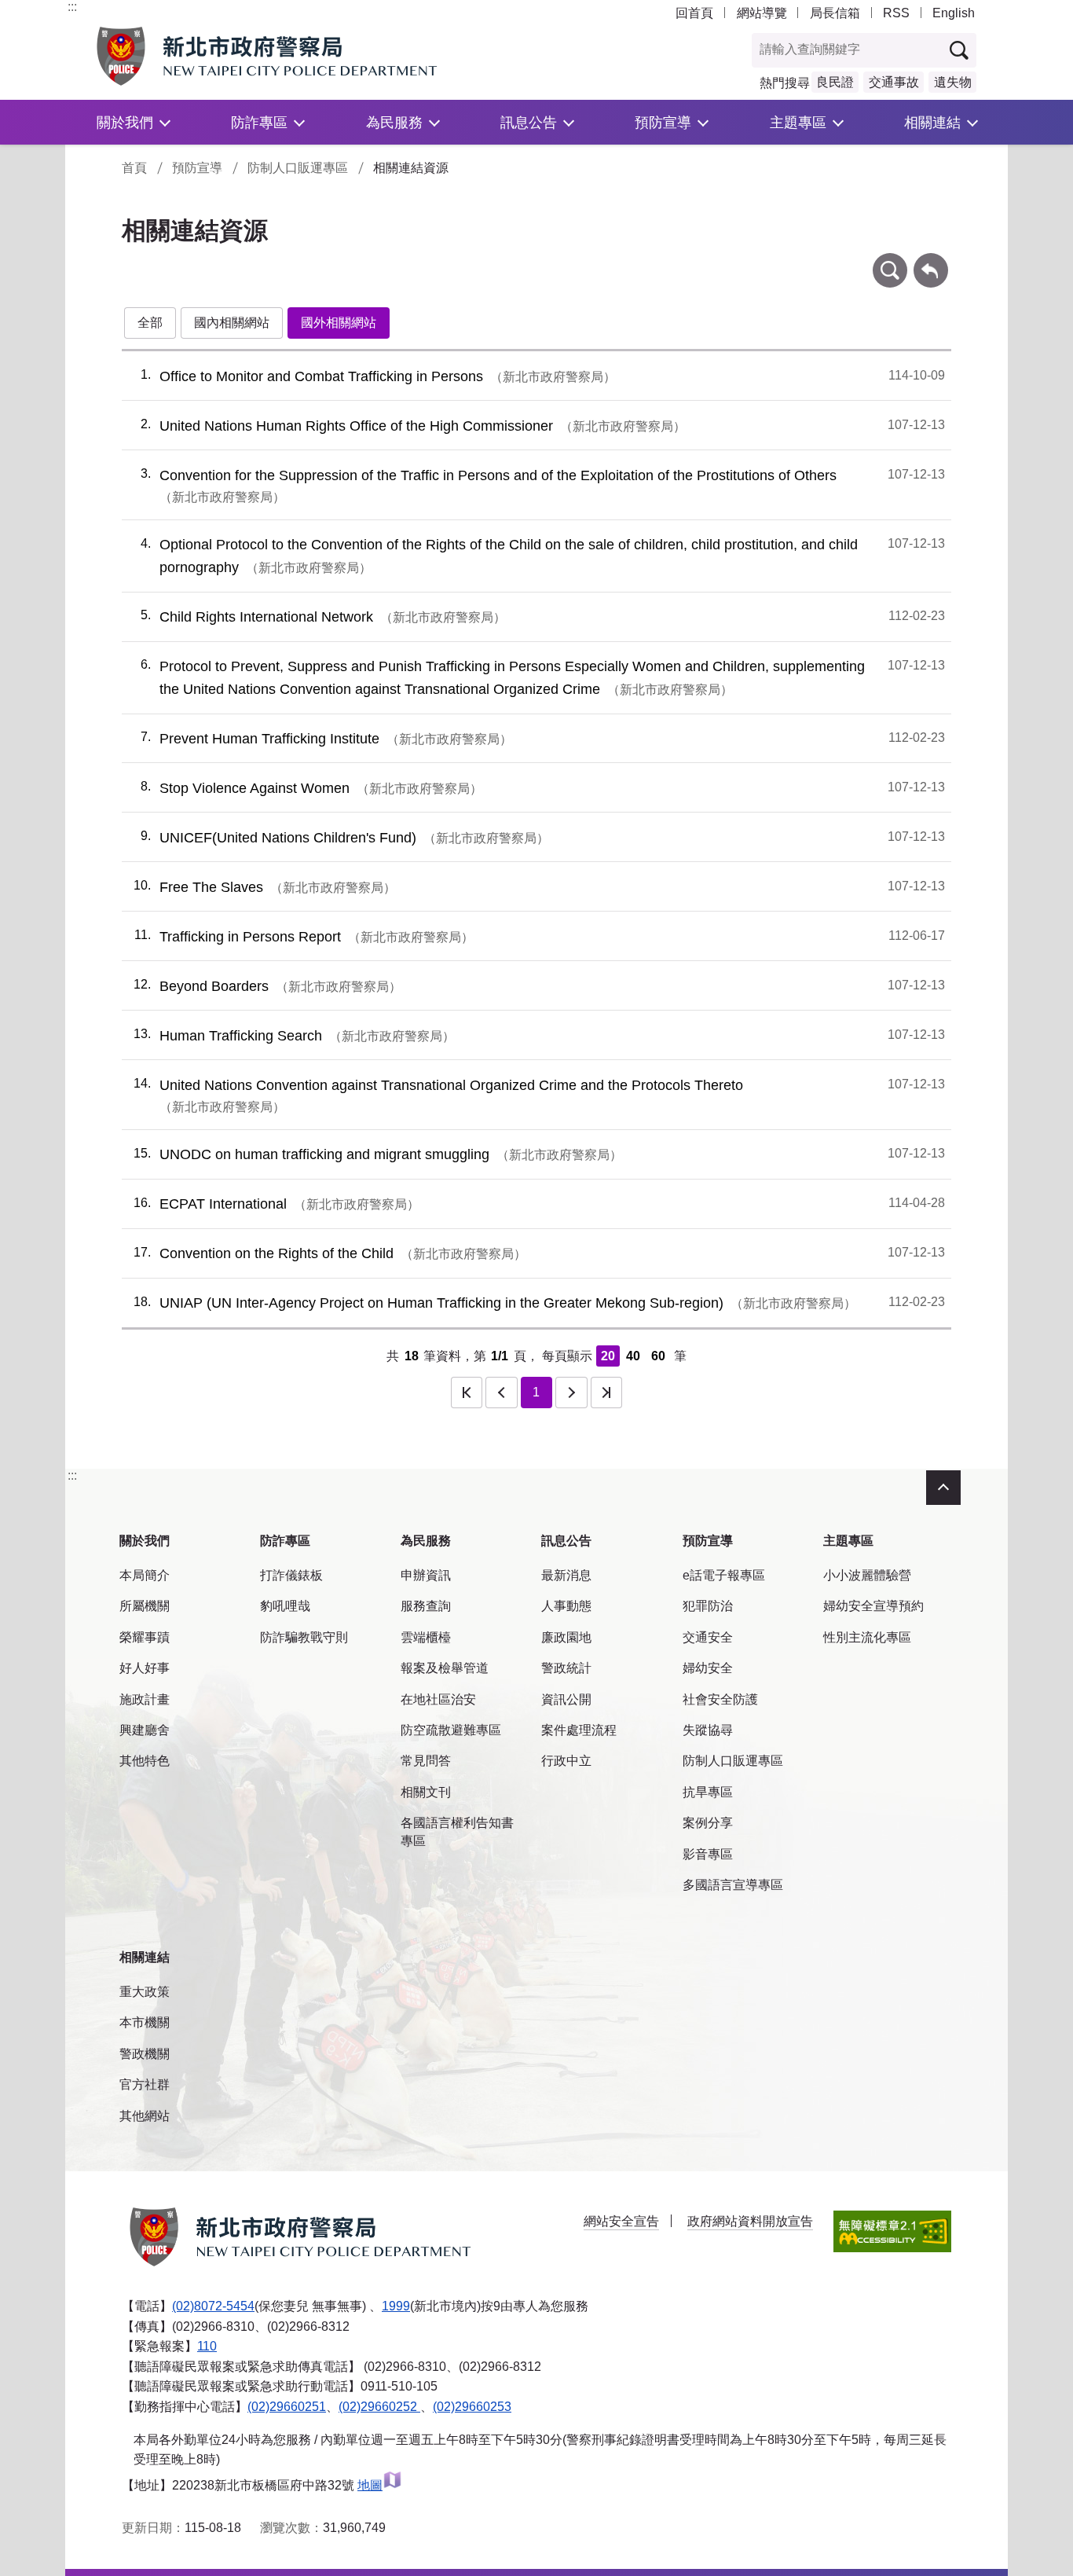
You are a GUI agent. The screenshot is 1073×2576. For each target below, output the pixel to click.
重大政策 (145, 1992)
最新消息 (566, 1575)
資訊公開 (566, 1699)
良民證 (835, 82)
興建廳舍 (145, 1730)
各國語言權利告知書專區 (457, 1831)
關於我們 (125, 122)
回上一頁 (931, 261)
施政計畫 (145, 1699)
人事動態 (566, 1606)
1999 (396, 2306)
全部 (150, 323)
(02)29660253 (472, 2407)
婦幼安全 (708, 1668)
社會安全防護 (720, 1699)
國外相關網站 (339, 323)
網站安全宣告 (621, 2221)
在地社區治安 (438, 1699)
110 (207, 2346)
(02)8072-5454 (213, 2306)
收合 (943, 1488)
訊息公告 (529, 122)
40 (633, 1356)
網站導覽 (762, 13)
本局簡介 (145, 1575)
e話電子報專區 (724, 1575)
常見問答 (426, 1761)
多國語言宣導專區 (733, 1885)
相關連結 (932, 122)
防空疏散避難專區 (451, 1730)
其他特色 (145, 1761)
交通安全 (708, 1637)
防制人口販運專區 (298, 168)
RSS (896, 13)
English (954, 13)
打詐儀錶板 (291, 1575)
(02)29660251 (287, 2407)
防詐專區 (259, 122)
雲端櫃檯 (426, 1637)
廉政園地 (566, 1637)
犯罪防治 (708, 1606)
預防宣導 (663, 122)
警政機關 (145, 2054)
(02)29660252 (379, 2407)
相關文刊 (426, 1792)
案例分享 (708, 1823)
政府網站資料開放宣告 (750, 2221)
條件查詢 (890, 261)
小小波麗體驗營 (867, 1575)
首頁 (134, 168)
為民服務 (394, 122)
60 (658, 1356)
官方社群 (145, 2084)
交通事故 (894, 82)
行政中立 (566, 1761)
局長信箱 (835, 13)
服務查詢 (426, 1606)
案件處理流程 (579, 1730)
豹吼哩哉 (285, 1606)
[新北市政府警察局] (303, 56)
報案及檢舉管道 (445, 1668)
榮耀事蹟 (145, 1637)
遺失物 (953, 82)
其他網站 (145, 2116)
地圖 (370, 2485)
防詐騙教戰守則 (304, 1637)
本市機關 (145, 2022)
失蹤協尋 (708, 1730)
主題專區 (798, 122)
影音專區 (708, 1854)
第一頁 (467, 1393)
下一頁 (571, 1393)
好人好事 (145, 1668)
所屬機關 (145, 1606)
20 (608, 1356)
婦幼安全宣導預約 (873, 1606)
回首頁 (694, 13)
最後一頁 (606, 1393)
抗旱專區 (708, 1792)
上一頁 (501, 1393)
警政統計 (566, 1668)
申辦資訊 (426, 1575)
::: (72, 7)
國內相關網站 (232, 323)
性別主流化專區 (867, 1637)
